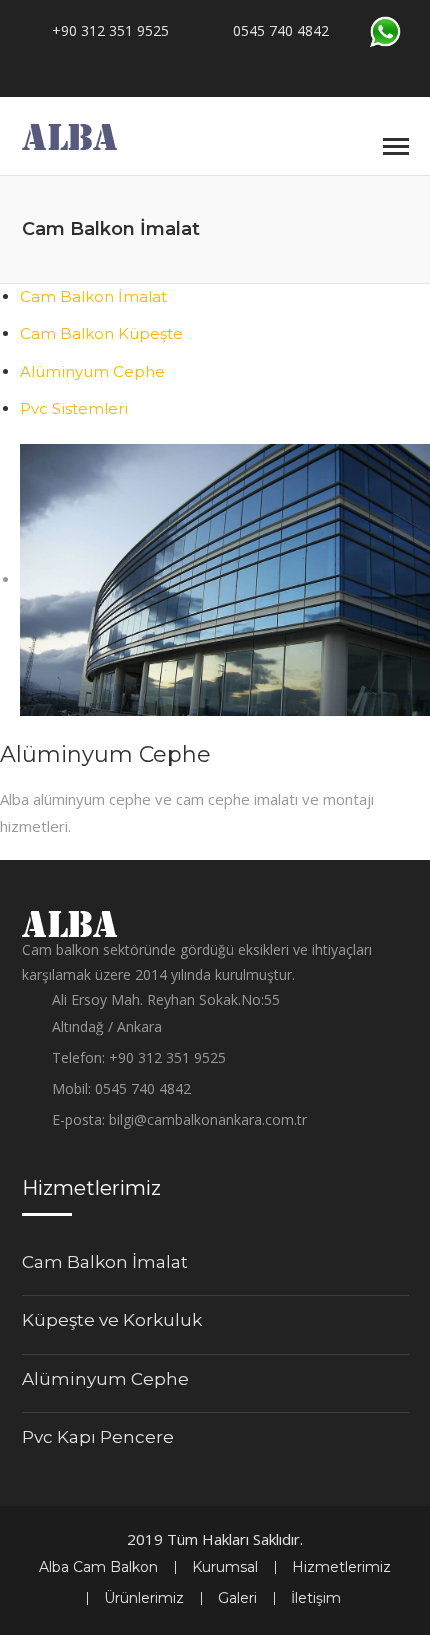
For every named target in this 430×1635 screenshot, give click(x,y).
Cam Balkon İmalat (93, 296)
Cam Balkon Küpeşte (101, 333)
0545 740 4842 (281, 30)
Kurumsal (225, 1567)
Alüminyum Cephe (92, 371)
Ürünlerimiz (144, 1598)
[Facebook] (200, 67)
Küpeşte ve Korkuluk (112, 1320)
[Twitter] (242, 67)
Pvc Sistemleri (74, 408)
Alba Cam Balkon (98, 1567)
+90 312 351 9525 (110, 30)
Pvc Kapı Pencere (98, 1437)
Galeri (237, 1598)
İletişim (316, 1598)
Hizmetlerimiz (341, 1567)
